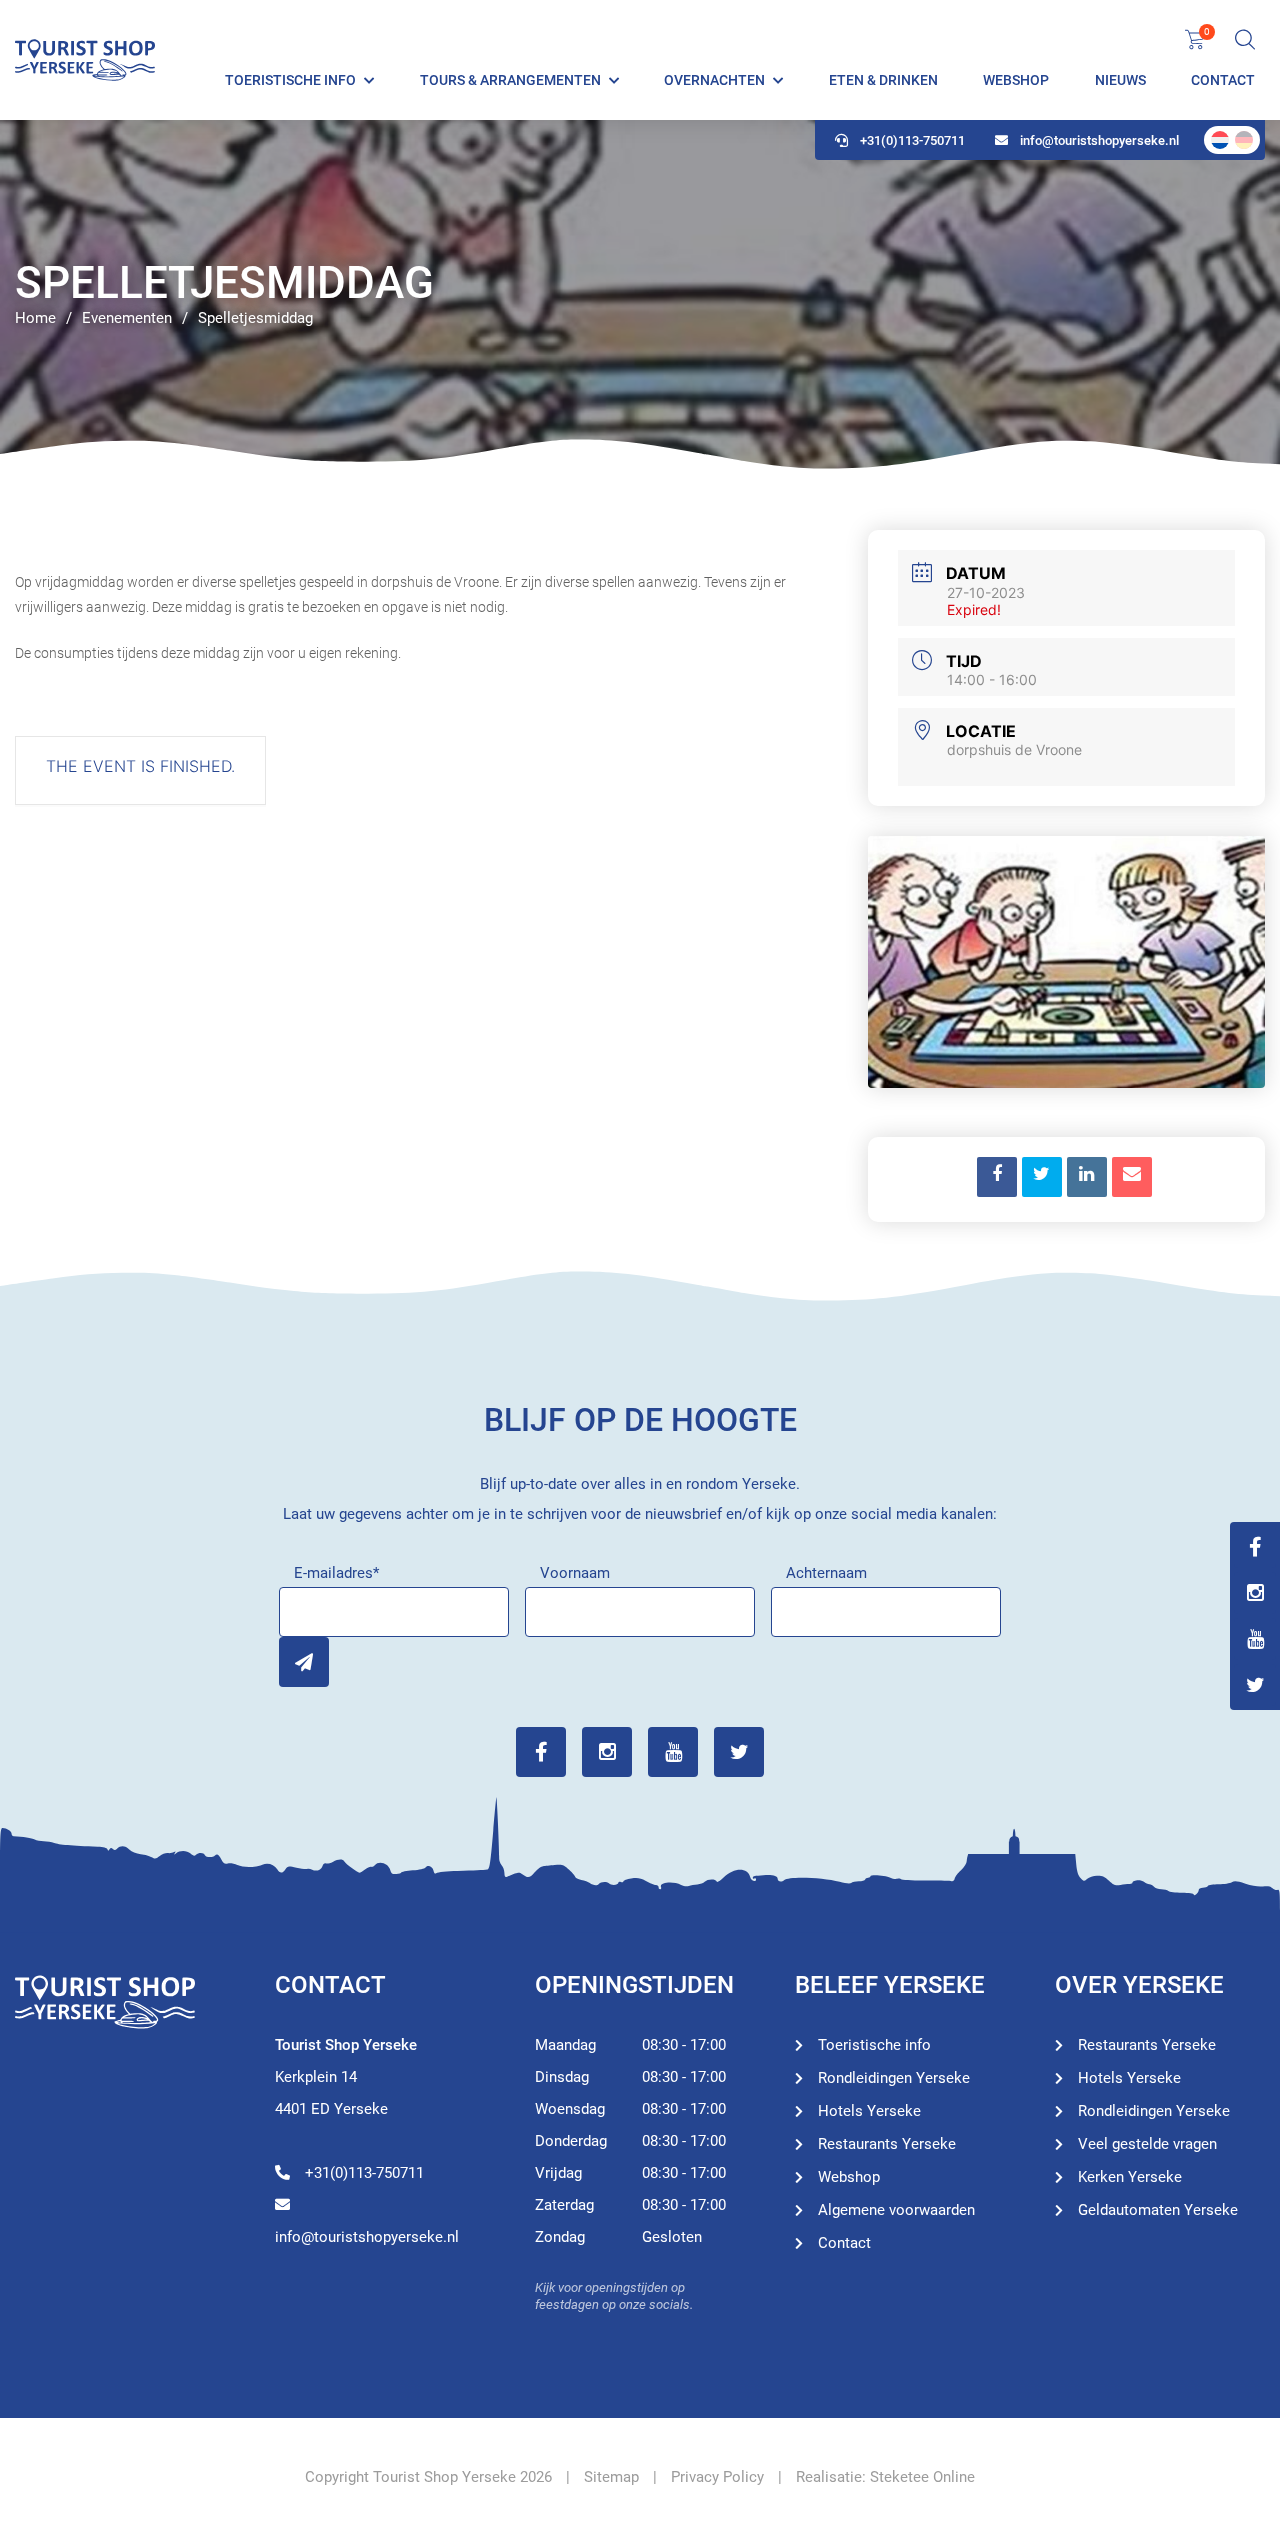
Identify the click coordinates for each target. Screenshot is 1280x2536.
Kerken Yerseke (1130, 2177)
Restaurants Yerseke (887, 2144)
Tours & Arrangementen (510, 80)
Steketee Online (922, 2477)
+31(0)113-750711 (912, 140)
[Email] (1132, 1177)
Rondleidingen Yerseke (894, 2078)
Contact (1223, 80)
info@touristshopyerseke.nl (1099, 140)
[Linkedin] (1087, 1177)
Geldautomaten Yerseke (1158, 2210)
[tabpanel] (640, 295)
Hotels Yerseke (869, 2111)
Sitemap (611, 2477)
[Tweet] (1042, 1177)
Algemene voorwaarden (896, 2210)
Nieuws (1120, 80)
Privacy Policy (717, 2477)
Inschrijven (304, 1662)
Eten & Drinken (883, 80)
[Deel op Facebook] (997, 1177)
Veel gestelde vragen (1147, 2144)
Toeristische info (290, 80)
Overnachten (714, 80)
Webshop (1016, 80)
